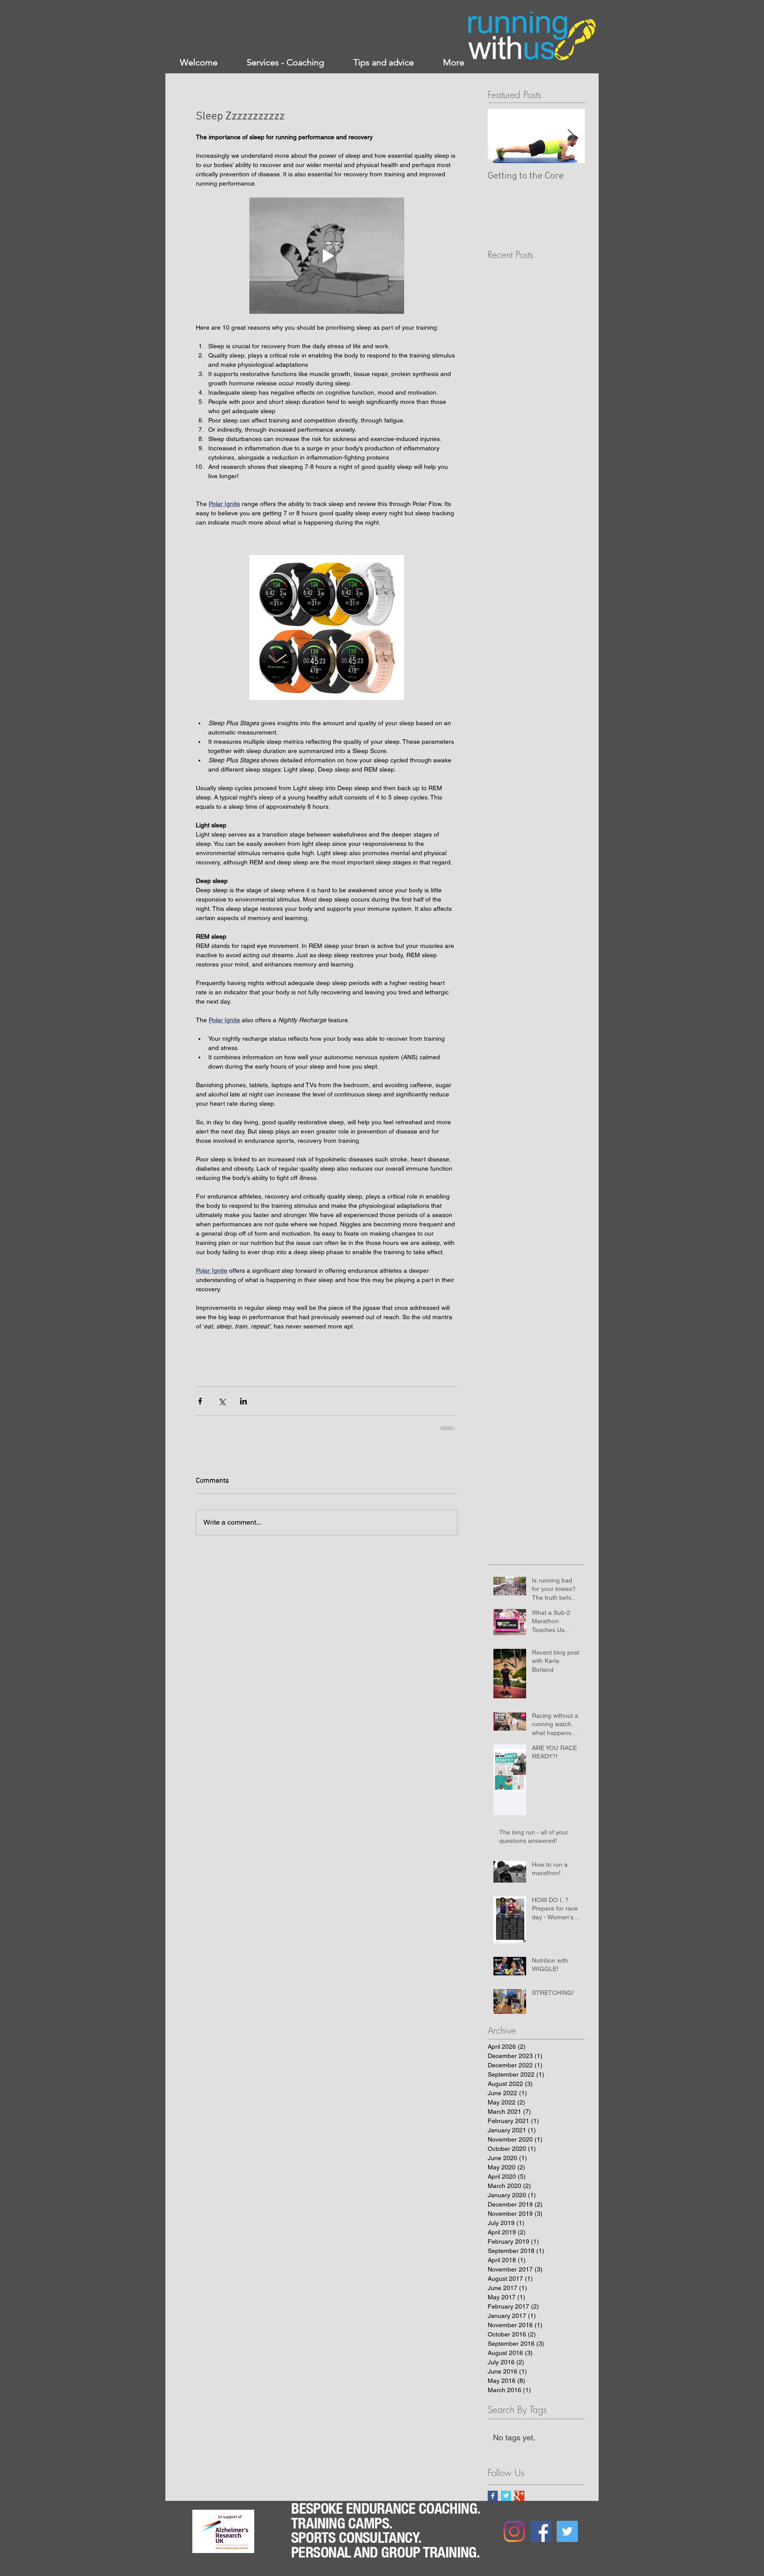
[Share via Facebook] (200, 1401)
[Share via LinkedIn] (243, 1401)
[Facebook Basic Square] (493, 2496)
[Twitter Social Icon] (567, 2531)
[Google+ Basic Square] (519, 2496)
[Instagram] (514, 2531)
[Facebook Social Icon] (541, 2531)
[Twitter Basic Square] (506, 2496)
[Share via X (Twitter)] (222, 1401)
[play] (238, 2517)
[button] (327, 256)
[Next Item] (571, 136)
